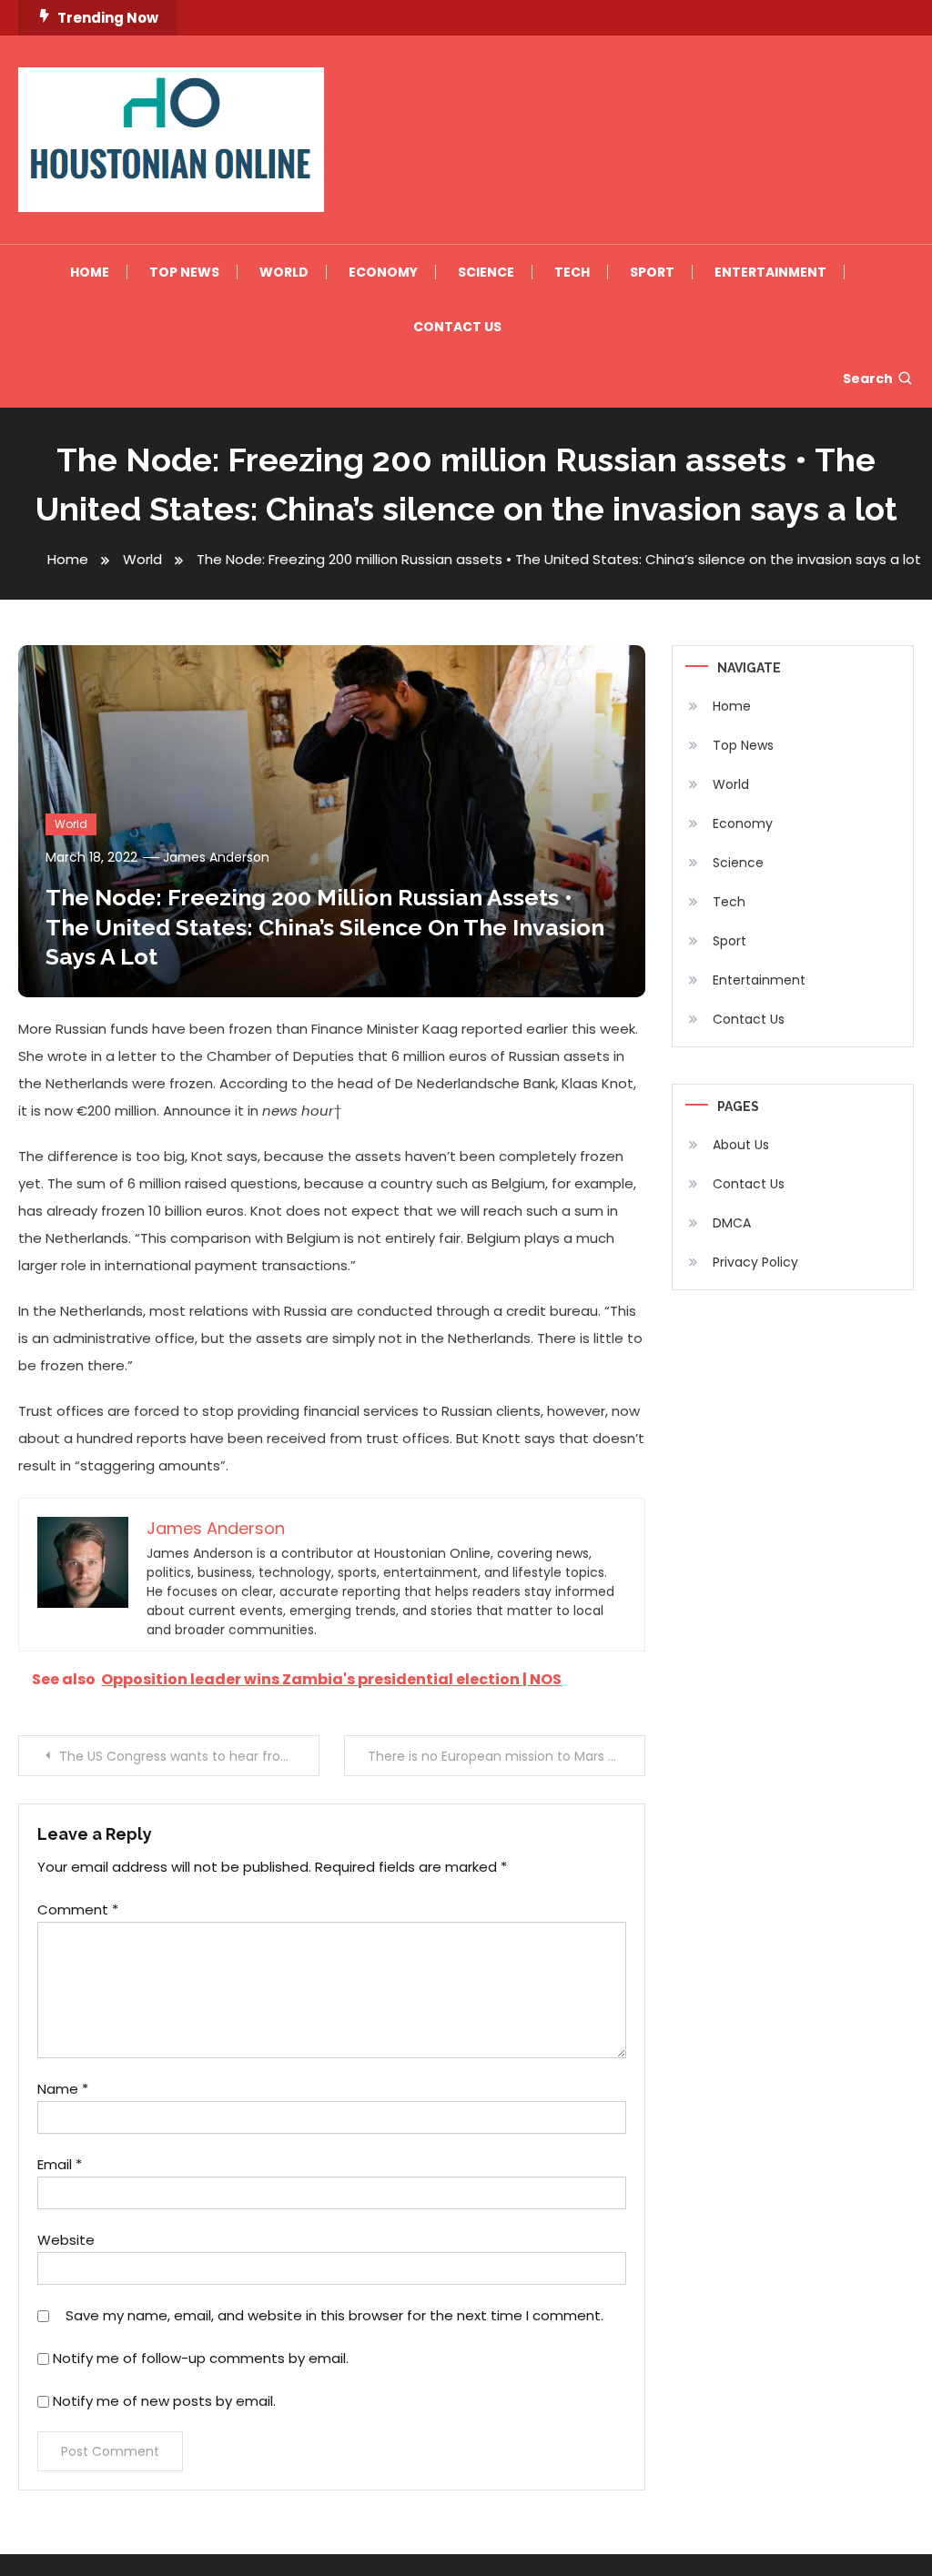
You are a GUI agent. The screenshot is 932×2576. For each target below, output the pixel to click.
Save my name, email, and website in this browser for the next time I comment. (334, 2315)
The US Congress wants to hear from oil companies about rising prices (189, 1756)
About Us (741, 1145)
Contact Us (457, 327)
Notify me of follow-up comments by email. (201, 2358)
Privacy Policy (755, 1262)
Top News (184, 272)
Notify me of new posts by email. (164, 2401)
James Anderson (216, 857)
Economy (383, 272)
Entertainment (770, 272)
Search (868, 379)
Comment (78, 1909)
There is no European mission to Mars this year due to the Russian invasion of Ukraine (506, 1756)
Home (90, 272)
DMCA (732, 1223)
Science (486, 272)
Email (60, 2164)
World (284, 272)
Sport (652, 272)
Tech (572, 272)
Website (66, 2240)
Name (63, 2089)
